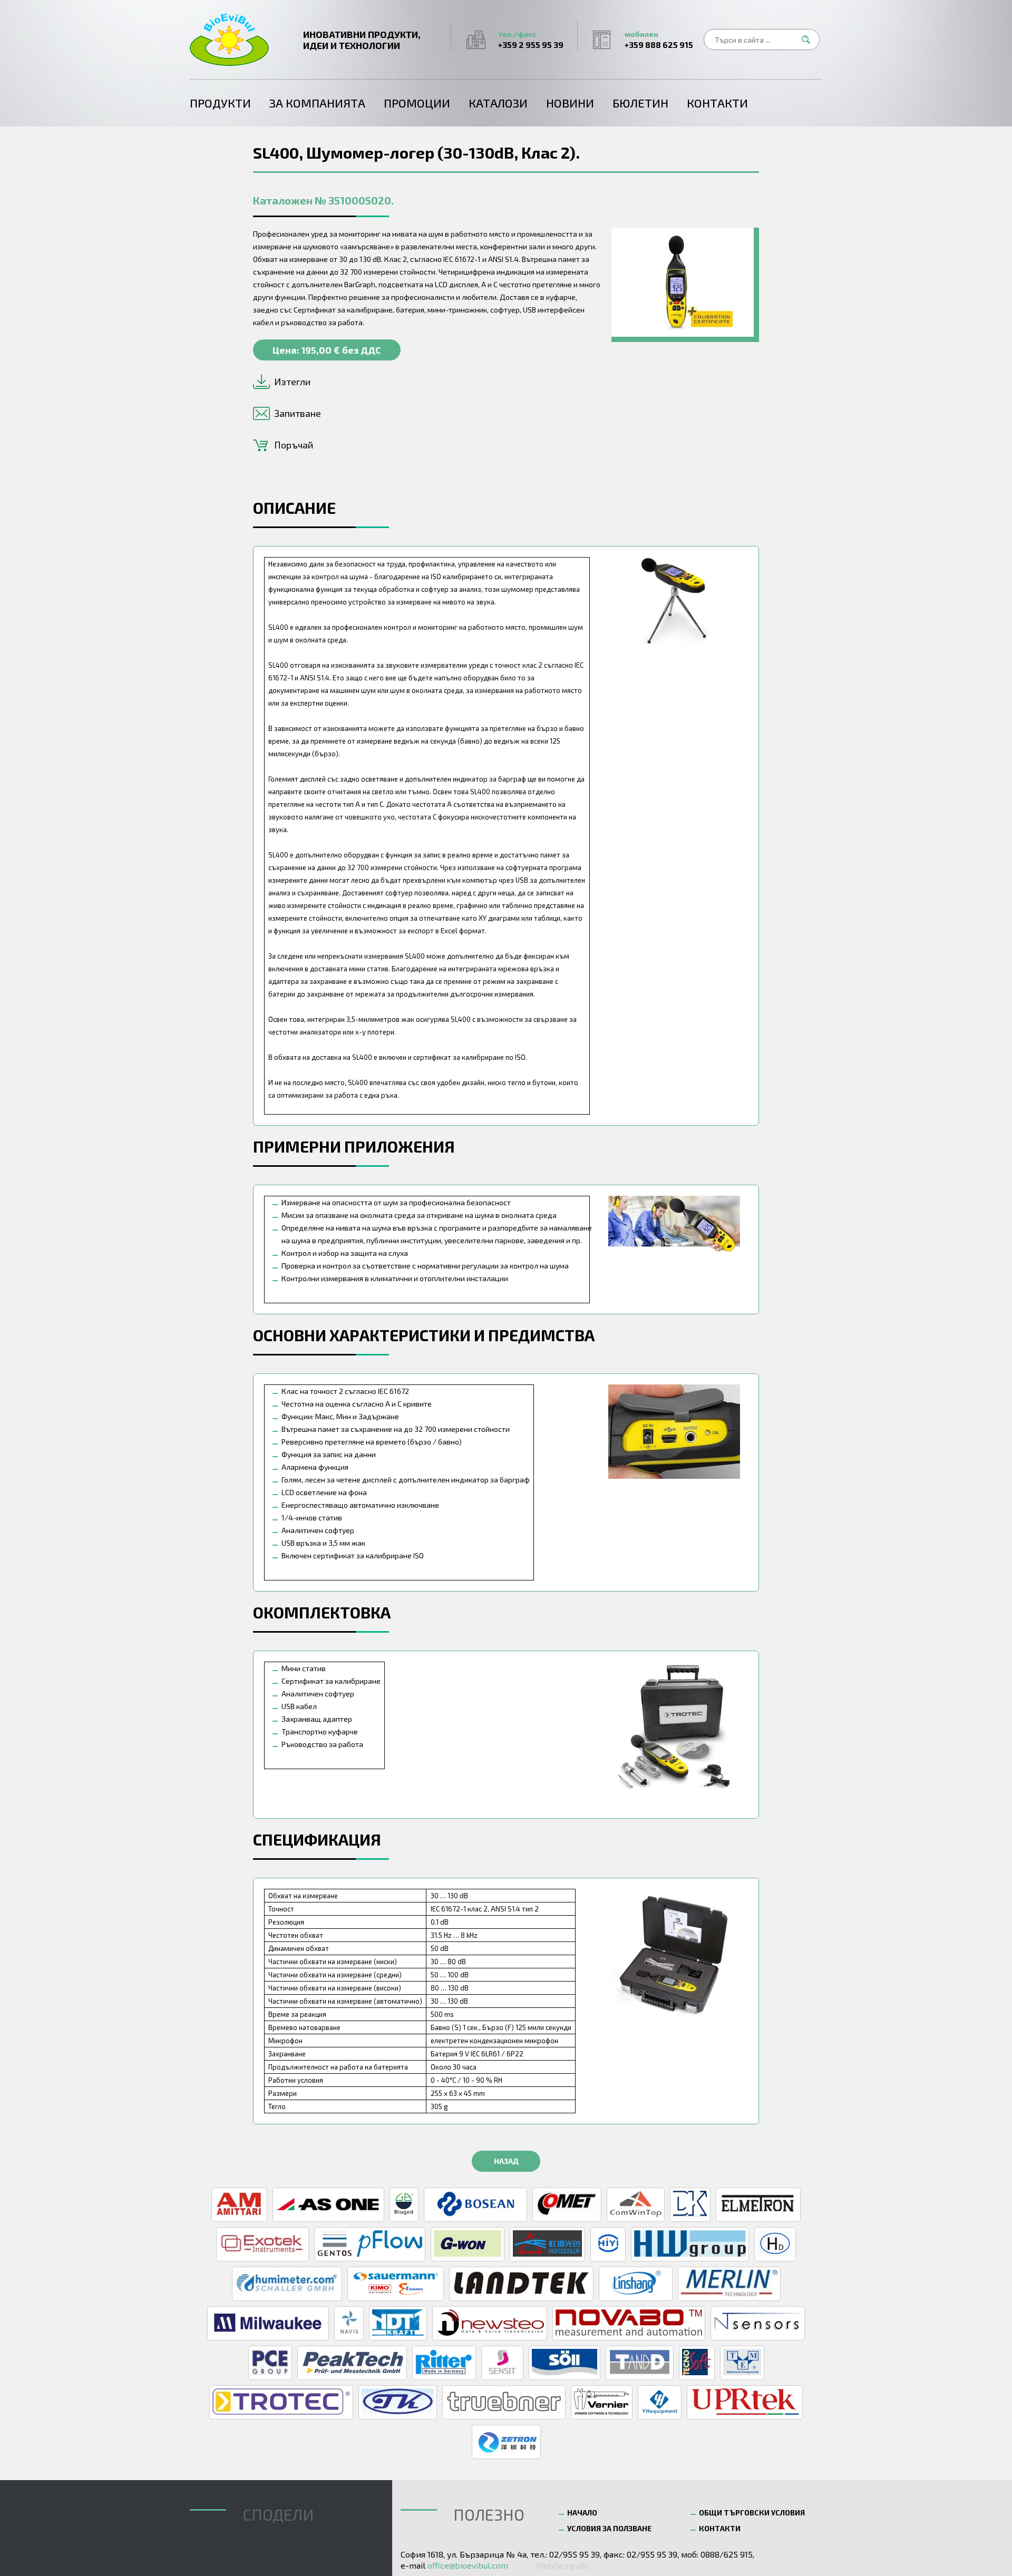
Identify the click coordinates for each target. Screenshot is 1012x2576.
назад (506, 2161)
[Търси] (809, 40)
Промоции (417, 103)
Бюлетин (640, 103)
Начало (582, 2512)
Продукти (220, 103)
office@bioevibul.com (468, 2565)
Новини (570, 103)
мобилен (659, 40)
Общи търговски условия (752, 2512)
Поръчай (294, 445)
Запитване (298, 413)
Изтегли (292, 382)
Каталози (498, 103)
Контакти (717, 103)
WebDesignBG (563, 2565)
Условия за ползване (609, 2528)
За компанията (317, 103)
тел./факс (531, 40)
